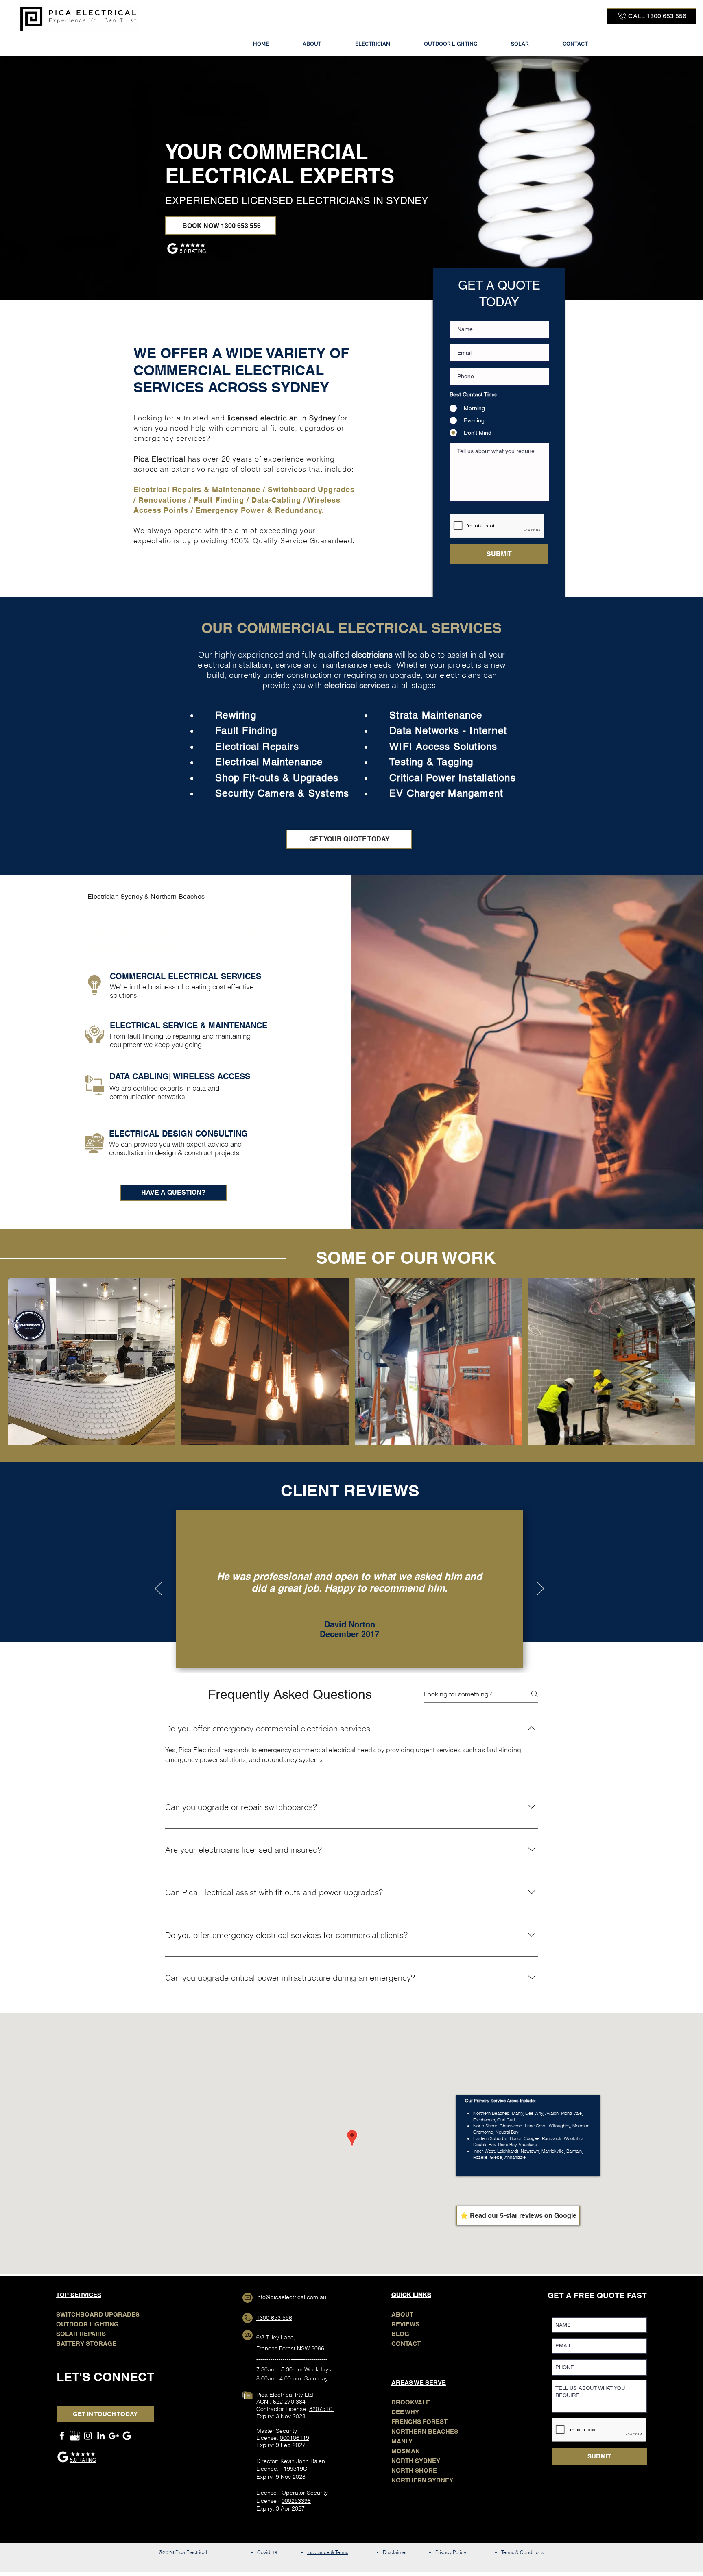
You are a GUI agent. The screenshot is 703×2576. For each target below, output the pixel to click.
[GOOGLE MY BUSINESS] (75, 2436)
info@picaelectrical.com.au (291, 2297)
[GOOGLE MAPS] (114, 2436)
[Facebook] (62, 2436)
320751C (322, 2409)
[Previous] (158, 1589)
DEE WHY (405, 2412)
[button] (373, 44)
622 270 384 (289, 2402)
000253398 (296, 2501)
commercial (247, 428)
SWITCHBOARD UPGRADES (98, 2314)
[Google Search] (127, 2436)
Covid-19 (267, 2552)
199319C (295, 2469)
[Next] (541, 1589)
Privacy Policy (451, 2552)
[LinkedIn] (101, 2436)
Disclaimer (395, 2552)
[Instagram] (88, 2436)
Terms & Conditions (523, 2552)
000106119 (295, 2438)
